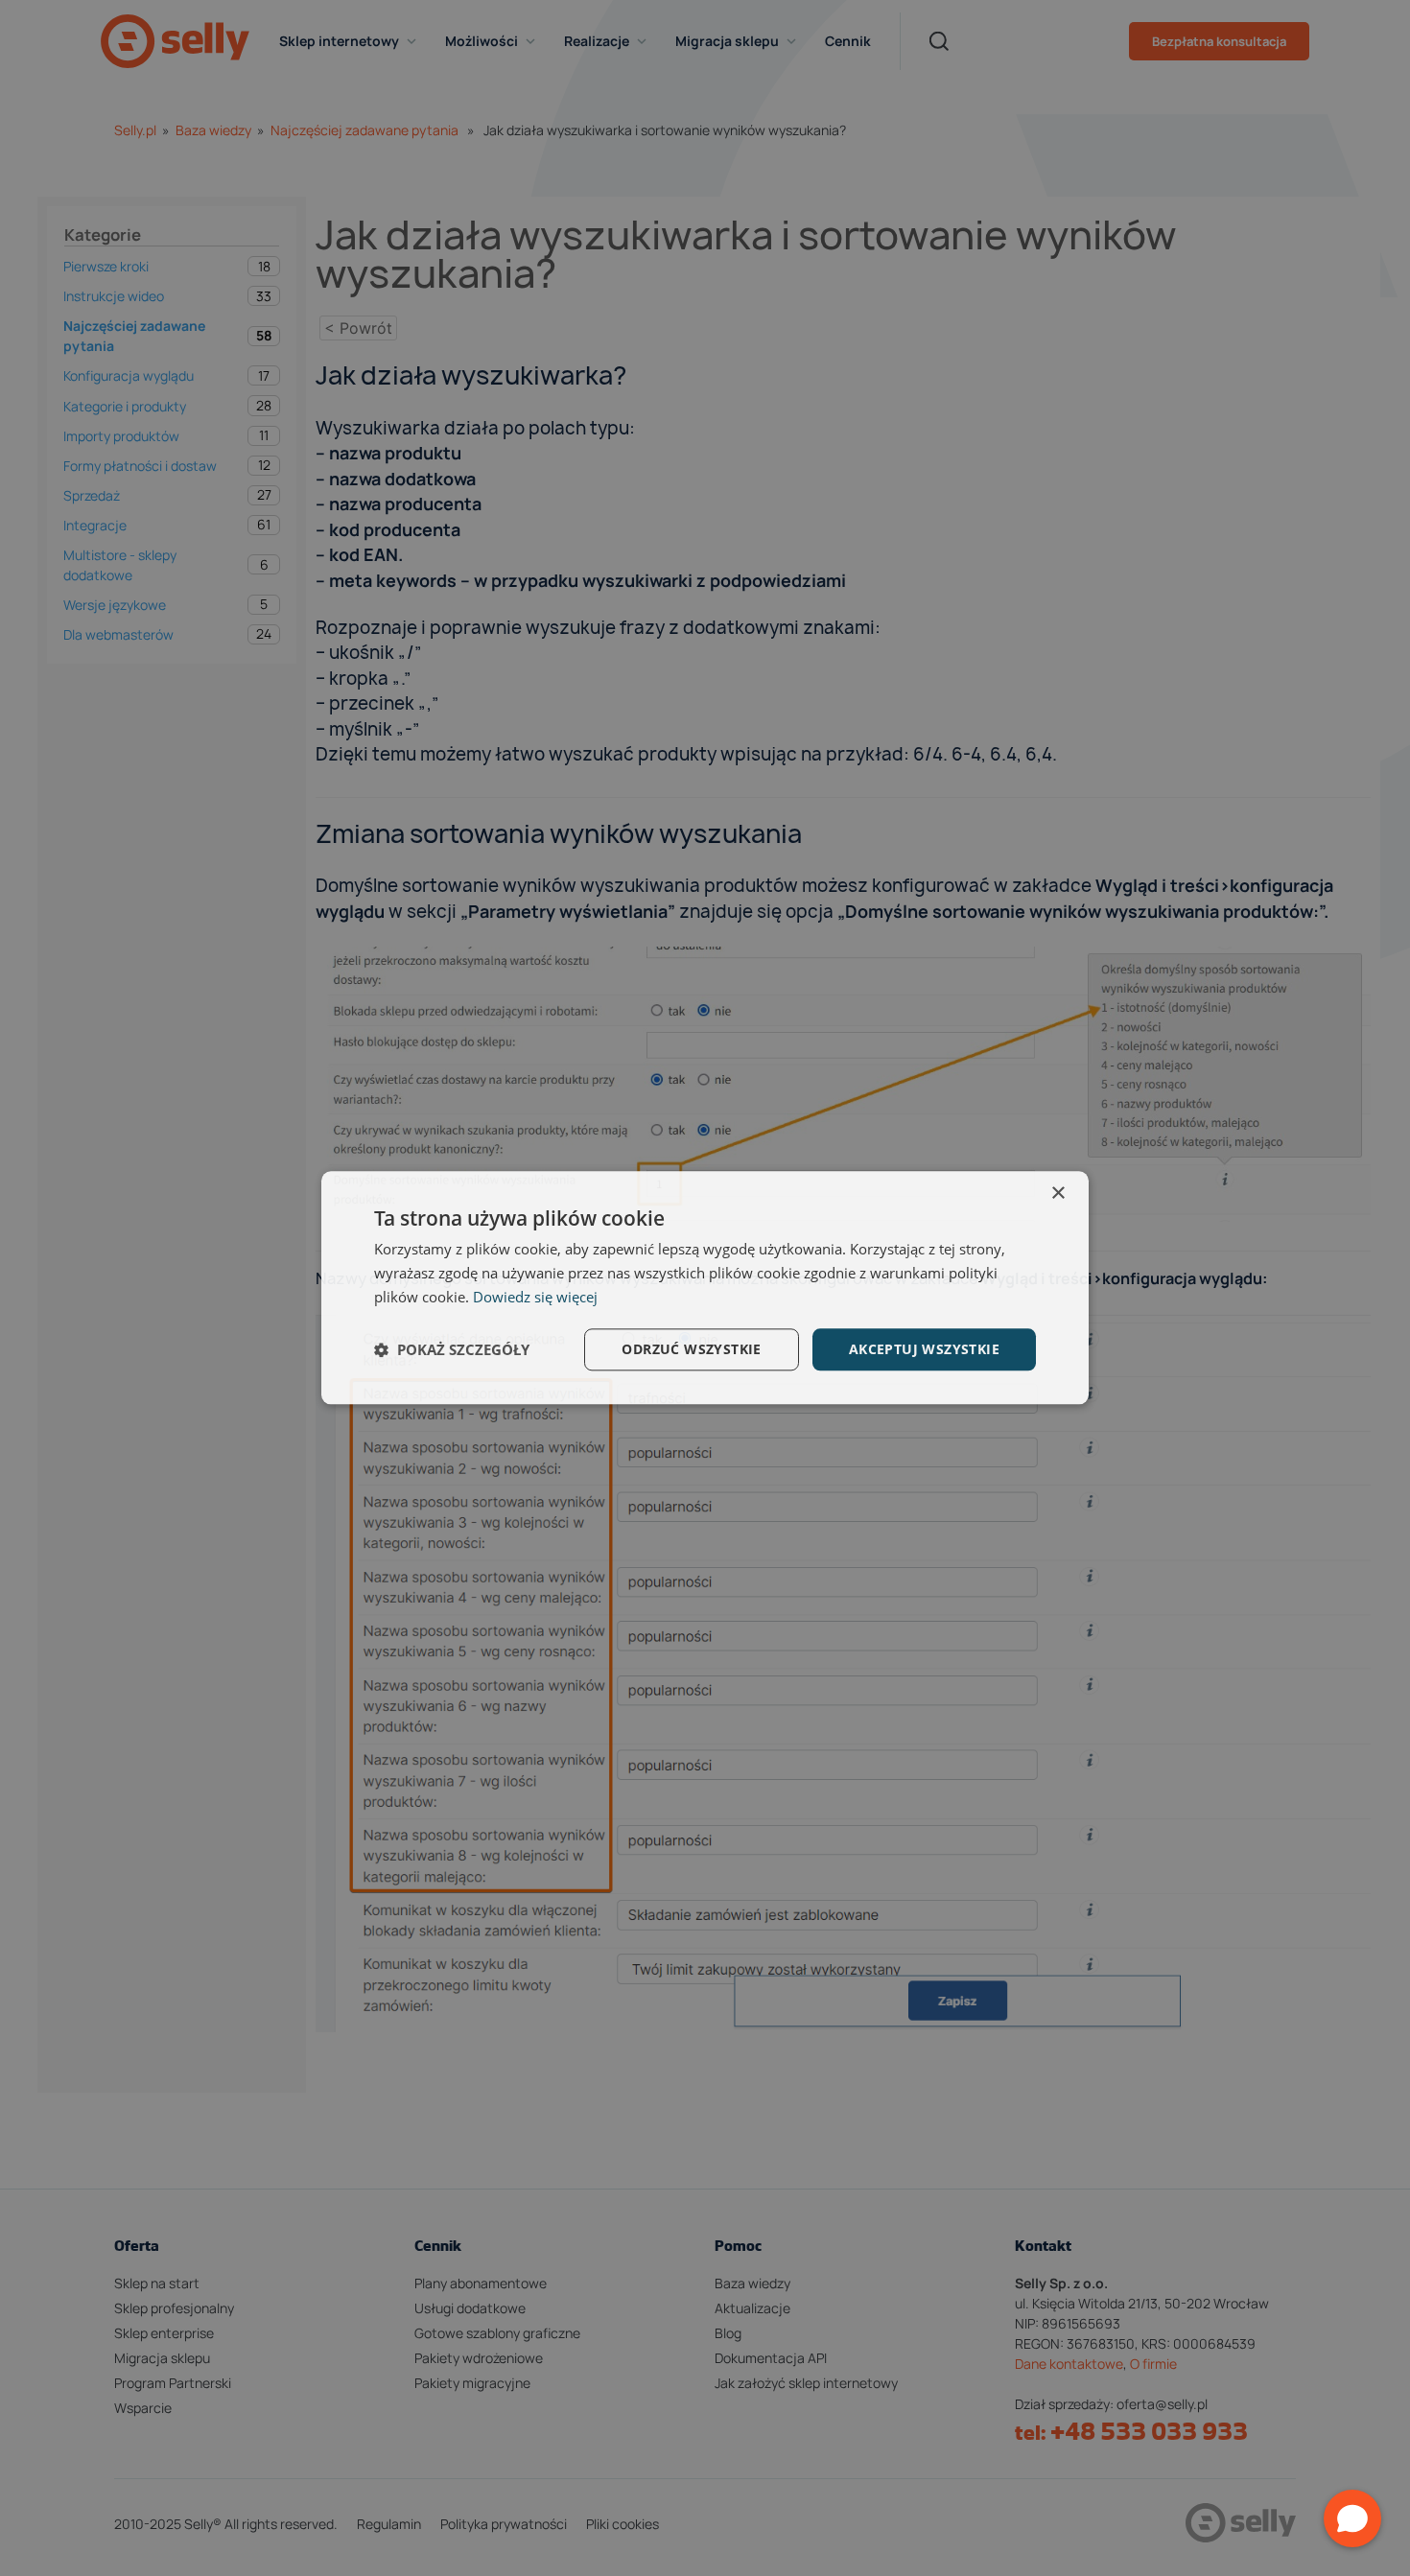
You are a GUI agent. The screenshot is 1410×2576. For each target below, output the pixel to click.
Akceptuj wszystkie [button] (924, 1349)
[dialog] (705, 1288)
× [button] (1057, 1194)
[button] (452, 1349)
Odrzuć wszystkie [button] (691, 1349)
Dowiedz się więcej (535, 1297)
